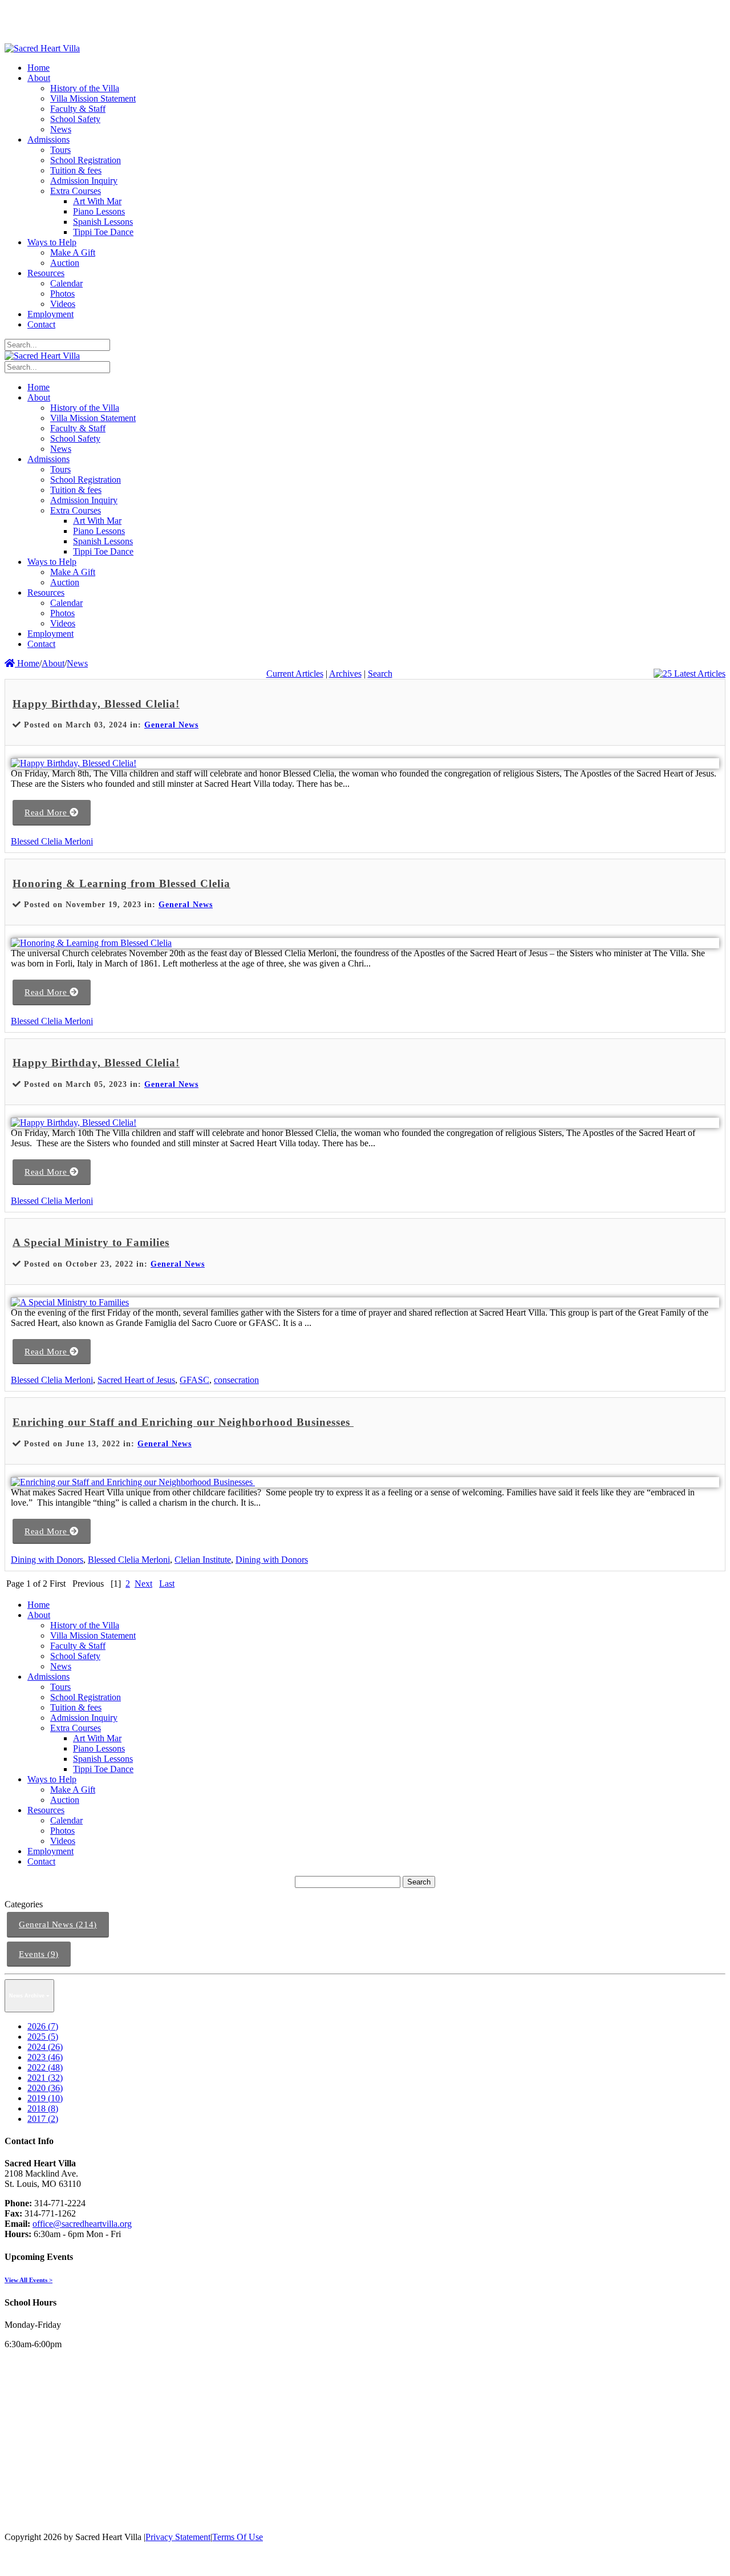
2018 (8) (43, 2108)
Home (27, 663)
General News (171, 725)
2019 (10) (45, 2098)
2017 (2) (43, 2119)
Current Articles (295, 674)
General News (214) (58, 1924)
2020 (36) (45, 2088)
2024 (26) (45, 2047)
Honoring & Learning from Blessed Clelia (121, 883)
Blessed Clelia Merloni (52, 841)
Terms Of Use (238, 2537)
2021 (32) (45, 2078)
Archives (345, 674)
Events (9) (39, 1954)
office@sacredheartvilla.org (82, 2224)
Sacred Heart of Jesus (136, 1380)
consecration (236, 1380)
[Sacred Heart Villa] (42, 48)
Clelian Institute (203, 1560)
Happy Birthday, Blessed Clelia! (96, 704)
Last (167, 1584)
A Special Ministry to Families (91, 1242)
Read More (47, 812)
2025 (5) (43, 2037)
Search (380, 674)
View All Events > (29, 2280)
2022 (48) (45, 2067)
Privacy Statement (178, 2537)
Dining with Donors (47, 1560)
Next (143, 1584)
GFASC (194, 1380)
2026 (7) (43, 2026)
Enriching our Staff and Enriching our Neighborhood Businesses (183, 1422)
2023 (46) (45, 2057)
